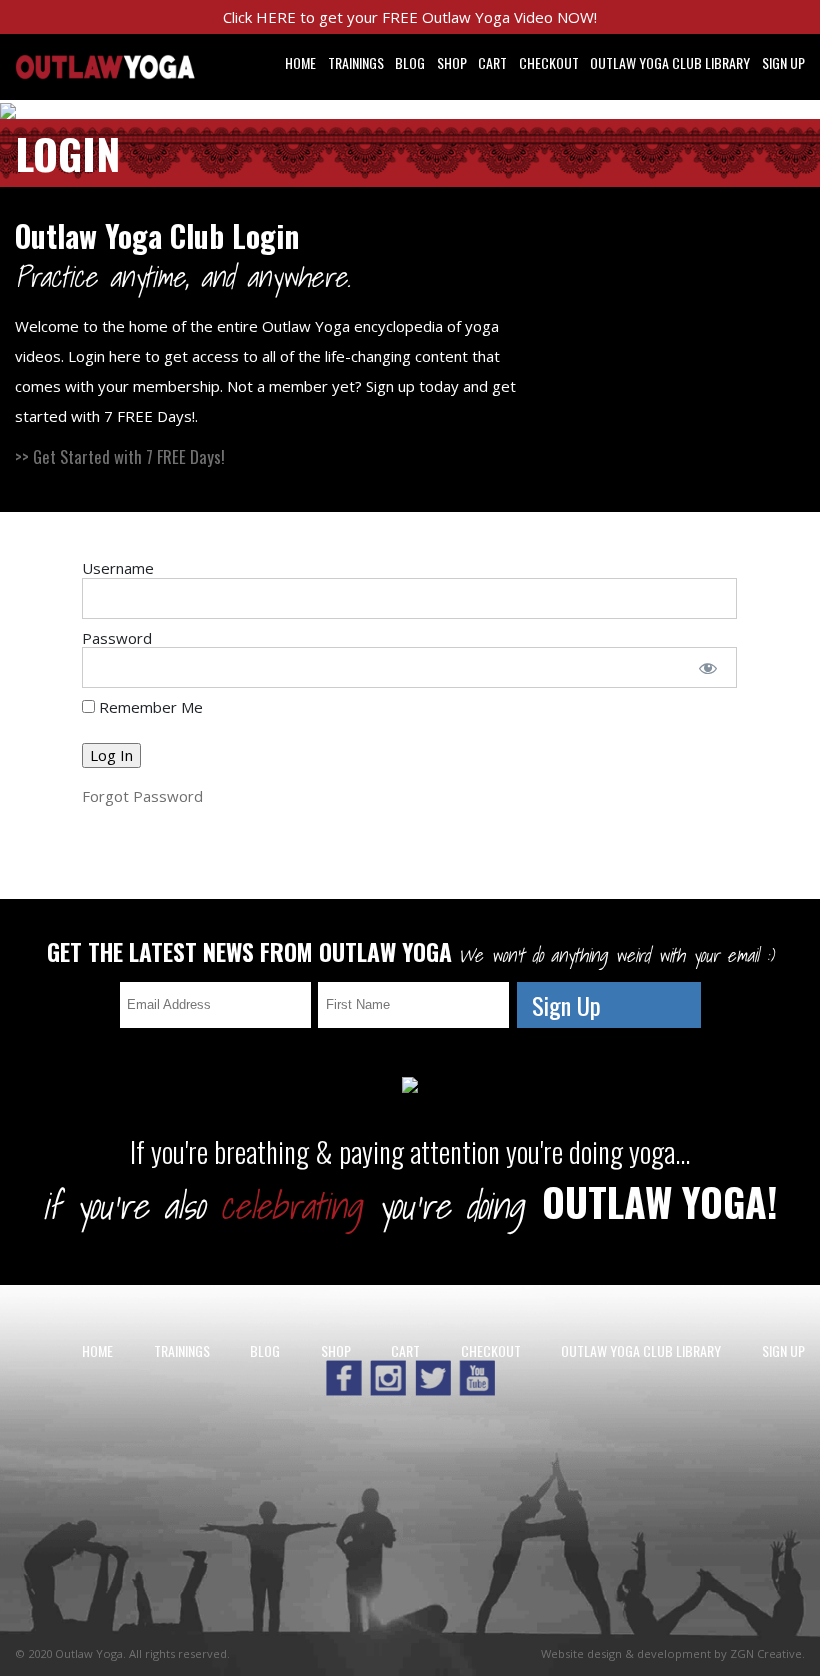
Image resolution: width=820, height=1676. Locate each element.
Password (117, 638)
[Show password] (707, 667)
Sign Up (783, 62)
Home (300, 62)
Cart (492, 62)
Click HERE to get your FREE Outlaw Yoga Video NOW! (410, 17)
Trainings (356, 62)
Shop (452, 62)
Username (118, 568)
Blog (410, 62)
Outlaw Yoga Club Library (670, 62)
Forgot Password (142, 796)
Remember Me (149, 707)
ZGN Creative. (767, 1653)
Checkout (549, 62)
